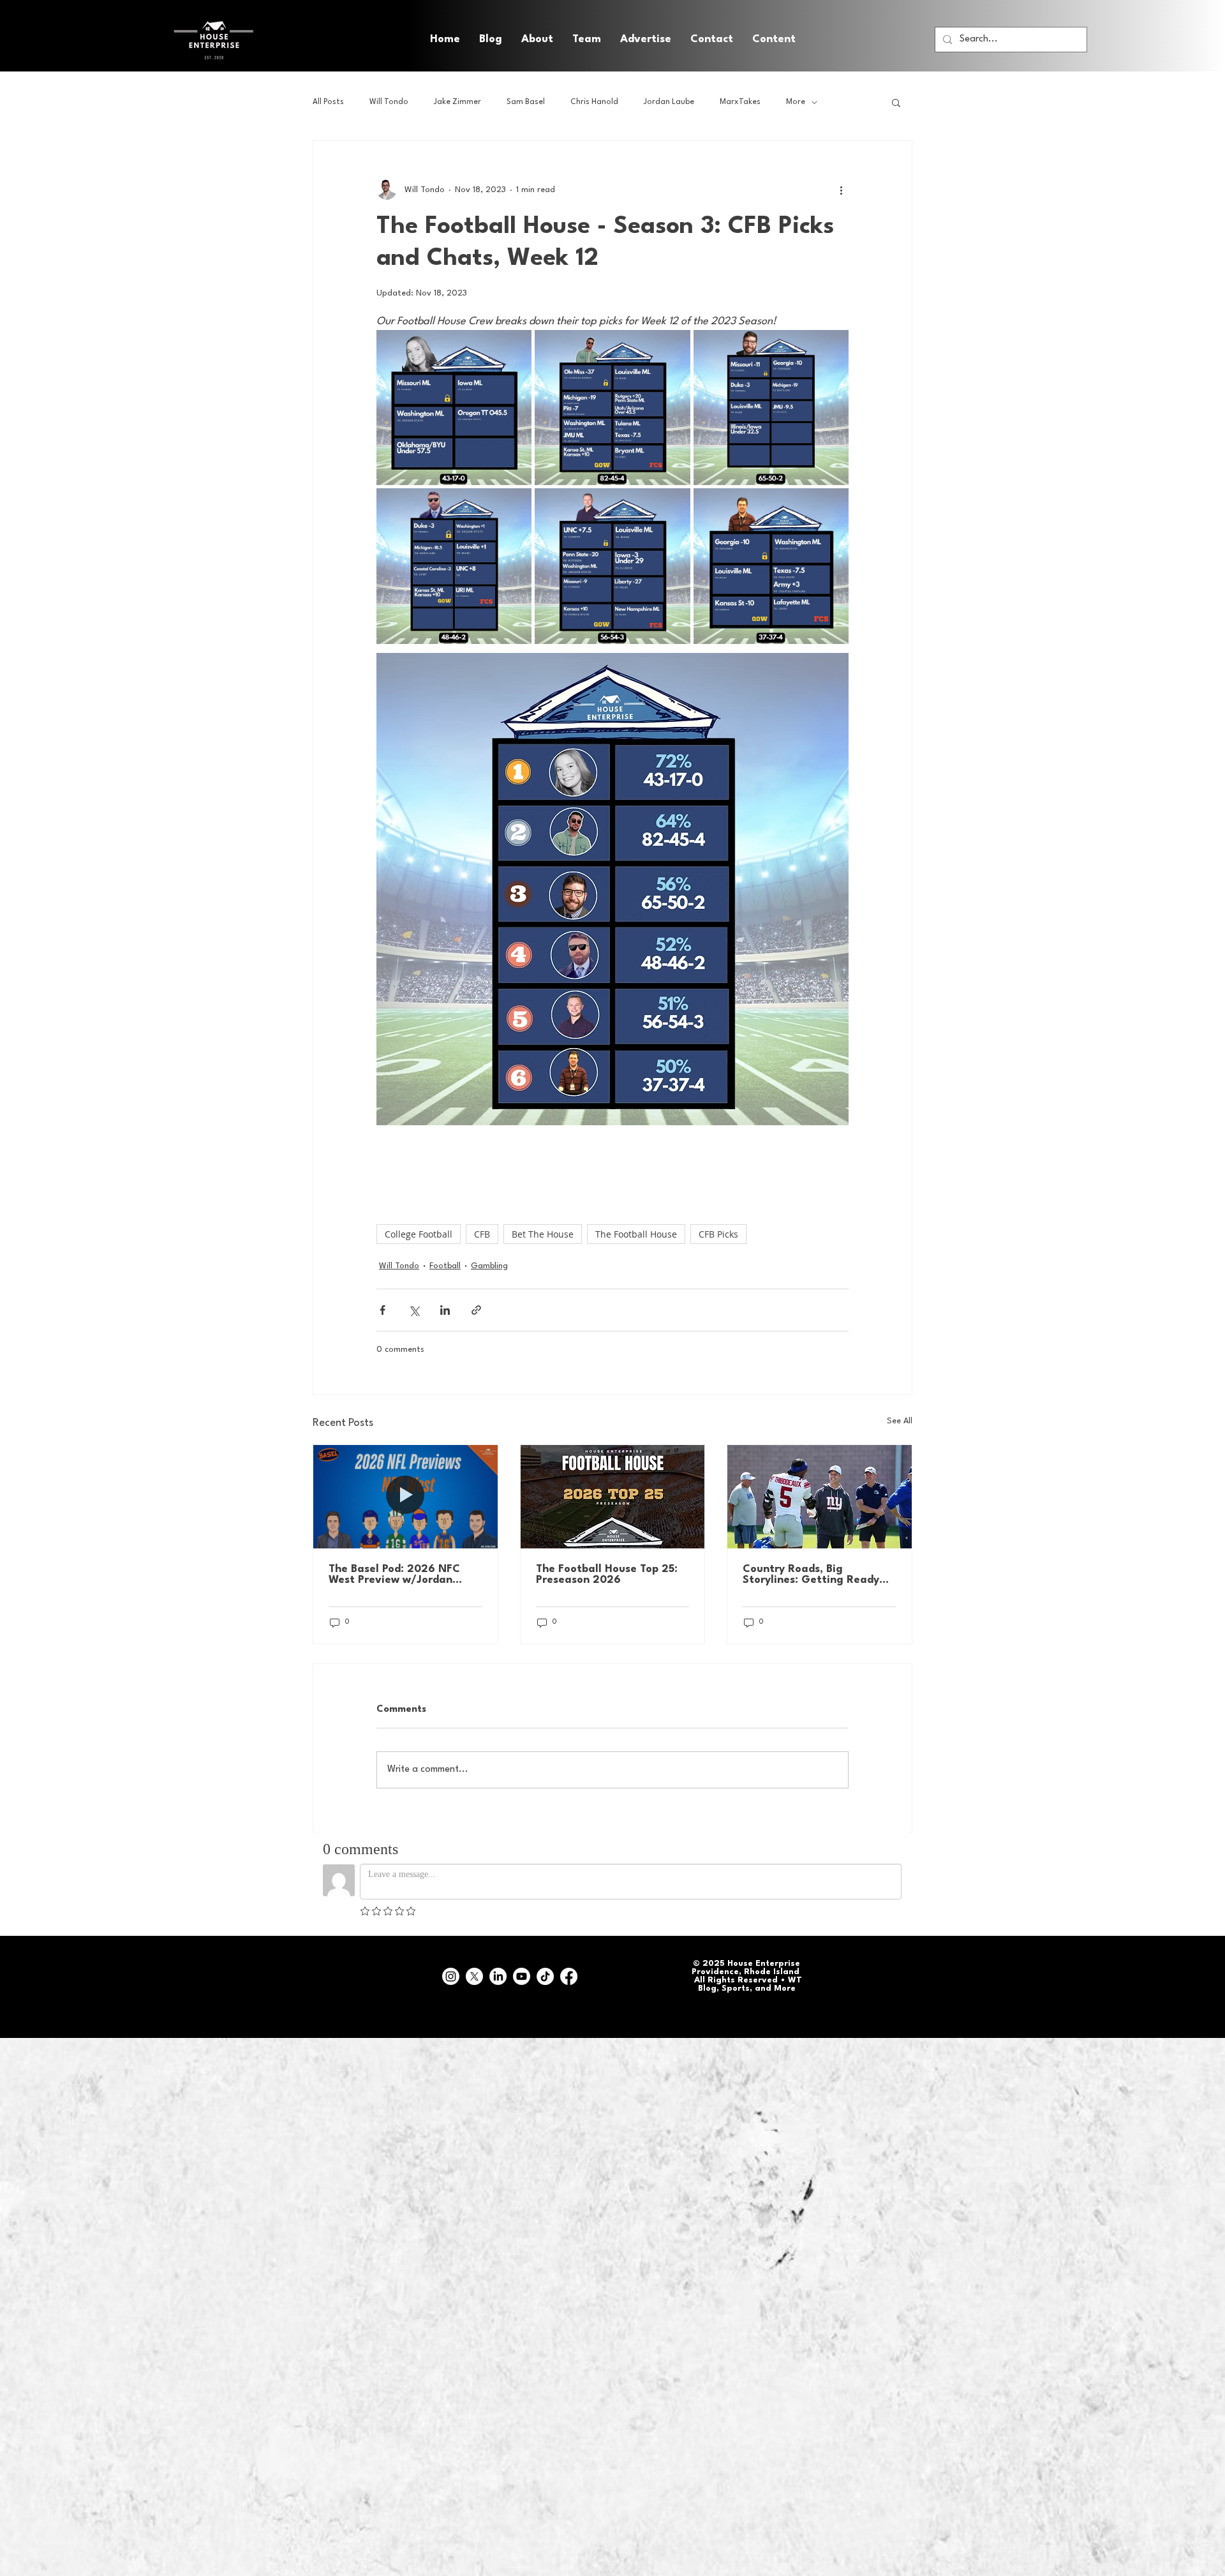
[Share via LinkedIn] (445, 1310)
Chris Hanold (594, 102)
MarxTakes (740, 102)
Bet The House (543, 1234)
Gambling (489, 1266)
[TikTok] (545, 1976)
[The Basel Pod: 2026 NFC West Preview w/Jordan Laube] (405, 1497)
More (796, 102)
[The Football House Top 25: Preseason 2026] (613, 1497)
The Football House (636, 1234)
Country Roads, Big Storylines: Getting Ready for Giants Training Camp (811, 1575)
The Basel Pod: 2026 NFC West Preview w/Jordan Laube (394, 1575)
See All (900, 1421)
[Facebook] (569, 1976)
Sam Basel (526, 102)
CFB (482, 1234)
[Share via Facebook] (382, 1310)
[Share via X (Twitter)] (414, 1310)
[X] (474, 1976)
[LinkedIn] (498, 1976)
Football (445, 1266)
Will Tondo (389, 102)
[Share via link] (476, 1310)
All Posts (328, 102)
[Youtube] (522, 1976)
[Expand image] (454, 408)
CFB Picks (718, 1234)
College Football (419, 1234)
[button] (774, 40)
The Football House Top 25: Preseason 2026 (607, 1575)
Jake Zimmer (457, 102)
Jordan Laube (669, 102)
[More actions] (841, 190)
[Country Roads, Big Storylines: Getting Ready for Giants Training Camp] (820, 1497)
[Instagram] (451, 1976)
